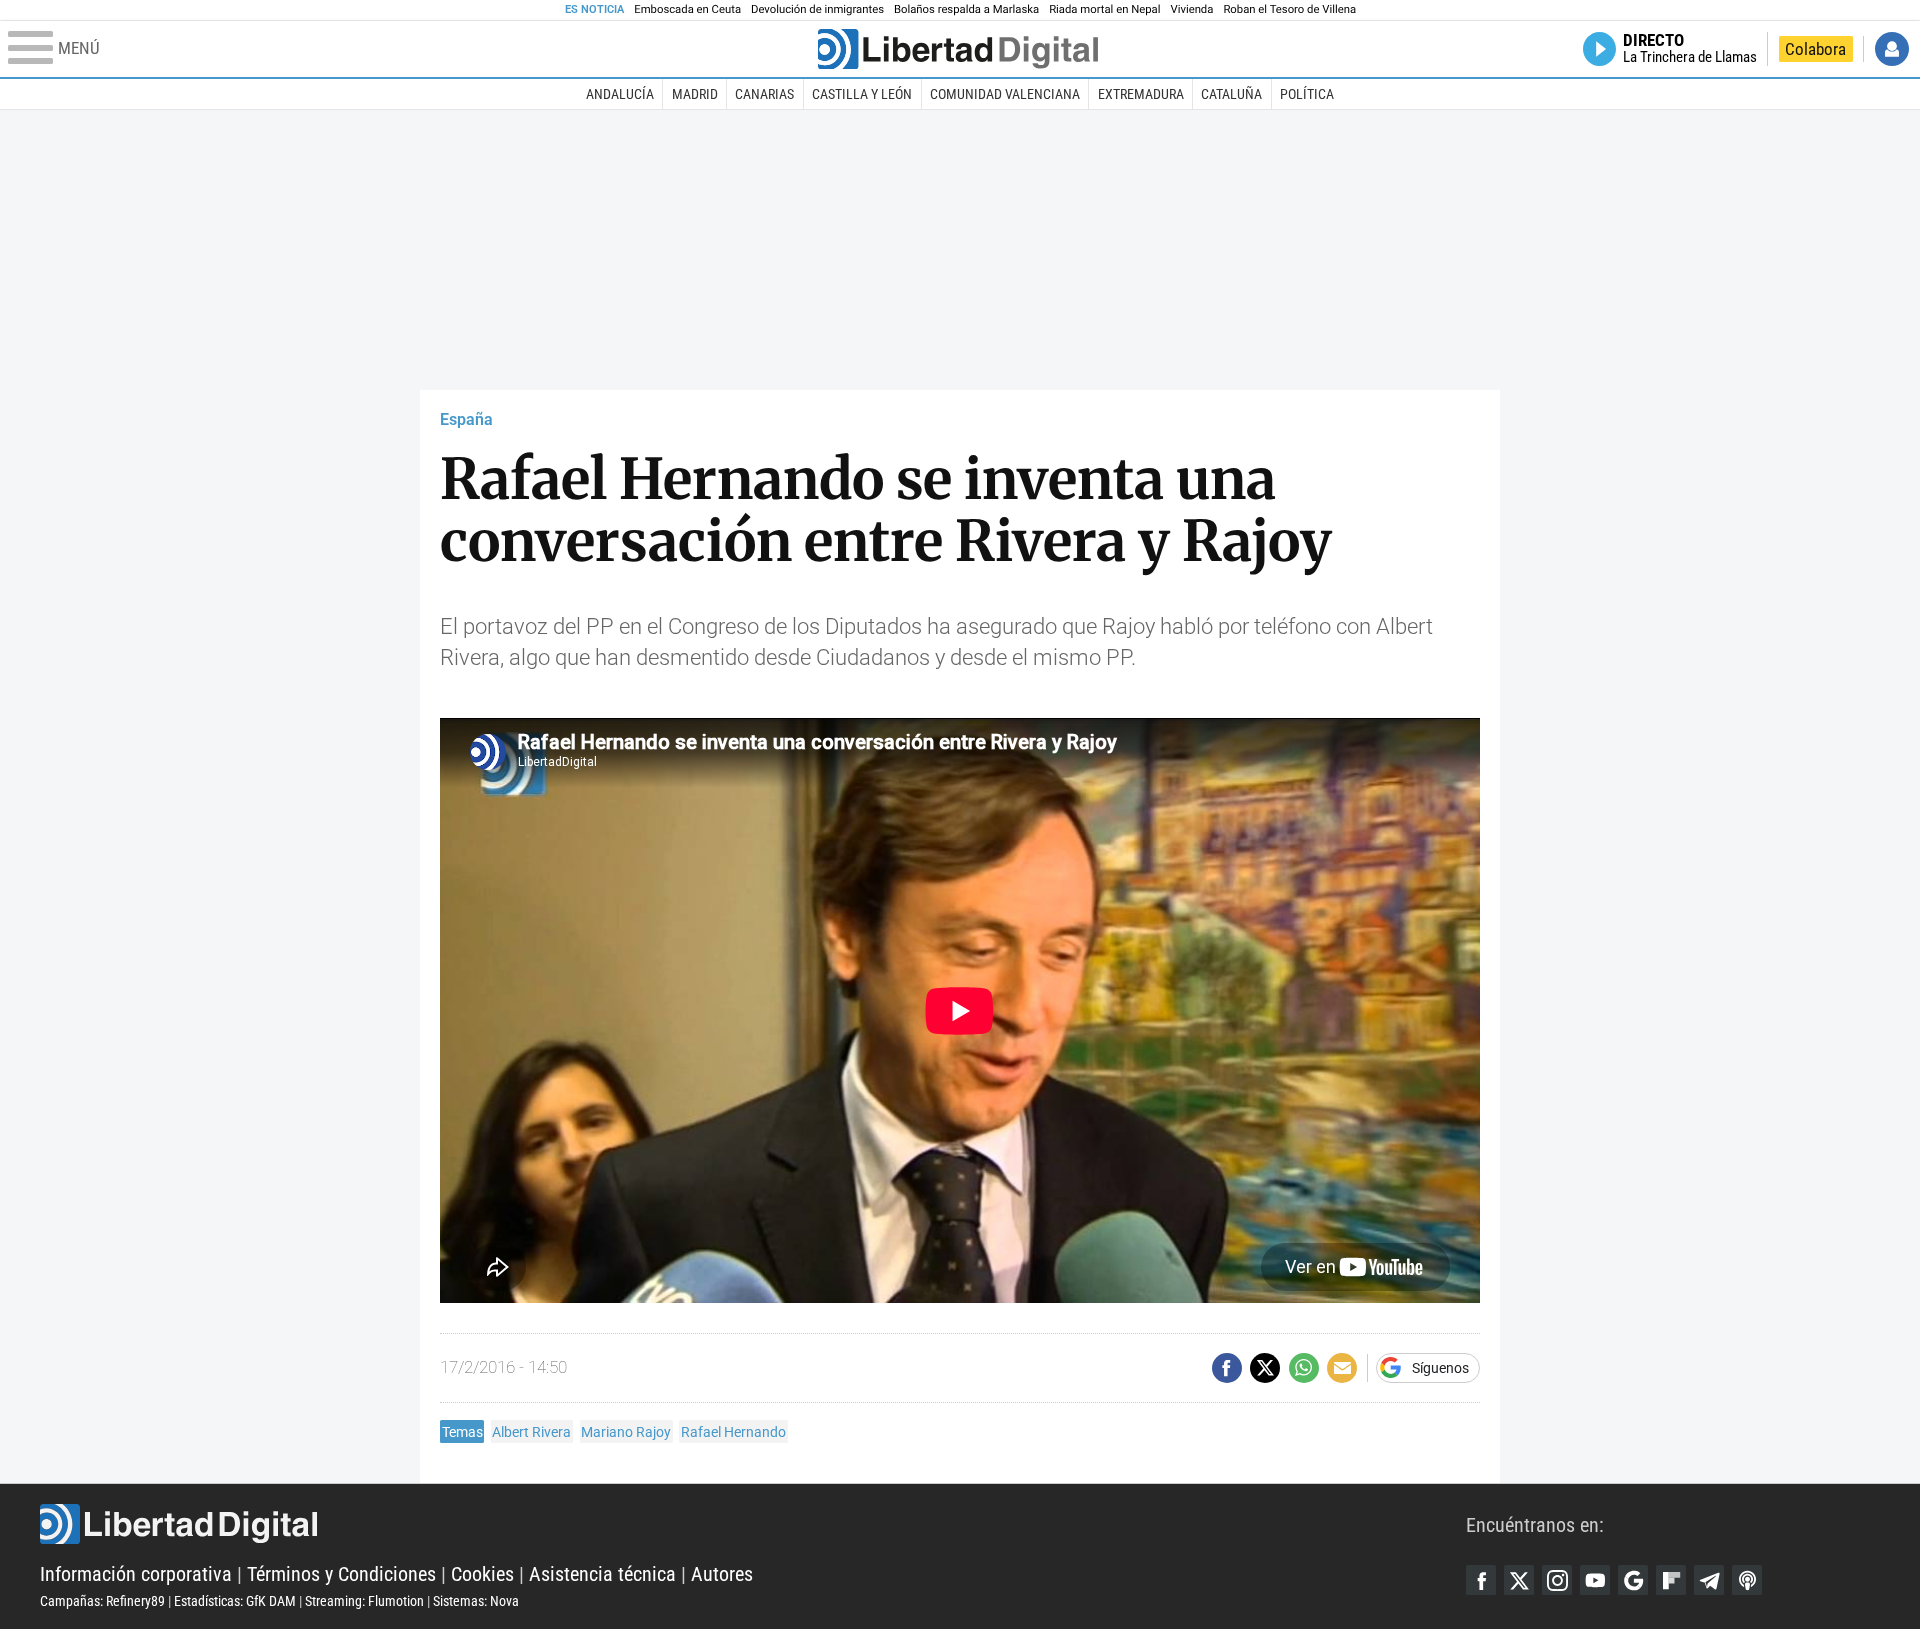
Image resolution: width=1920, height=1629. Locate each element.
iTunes (1747, 1580)
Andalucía (620, 94)
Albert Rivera (531, 1432)
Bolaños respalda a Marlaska (966, 9)
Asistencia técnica (602, 1574)
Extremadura (1141, 94)
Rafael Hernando (733, 1432)
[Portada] (958, 49)
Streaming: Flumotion (364, 1601)
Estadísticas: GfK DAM (235, 1601)
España (466, 419)
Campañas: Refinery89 (102, 1601)
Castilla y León (862, 94)
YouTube (1595, 1580)
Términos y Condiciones (341, 1574)
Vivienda (1191, 9)
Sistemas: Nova (476, 1601)
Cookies (482, 1574)
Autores (722, 1574)
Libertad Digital (753, 1524)
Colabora (1815, 49)
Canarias (764, 94)
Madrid (695, 94)
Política (1307, 94)
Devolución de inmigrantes (817, 9)
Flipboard (1671, 1580)
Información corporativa (136, 1574)
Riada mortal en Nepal (1104, 9)
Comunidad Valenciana (1005, 94)
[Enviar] (1304, 1368)
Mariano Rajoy (626, 1432)
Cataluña (1231, 94)
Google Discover (1633, 1580)
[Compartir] (1227, 1368)
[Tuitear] (1265, 1368)
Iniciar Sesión (1892, 49)
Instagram (1557, 1580)
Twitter (1519, 1580)
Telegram (1709, 1580)
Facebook (1481, 1580)
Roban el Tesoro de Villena (1289, 9)
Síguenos (1440, 1368)
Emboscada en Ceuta (687, 9)
